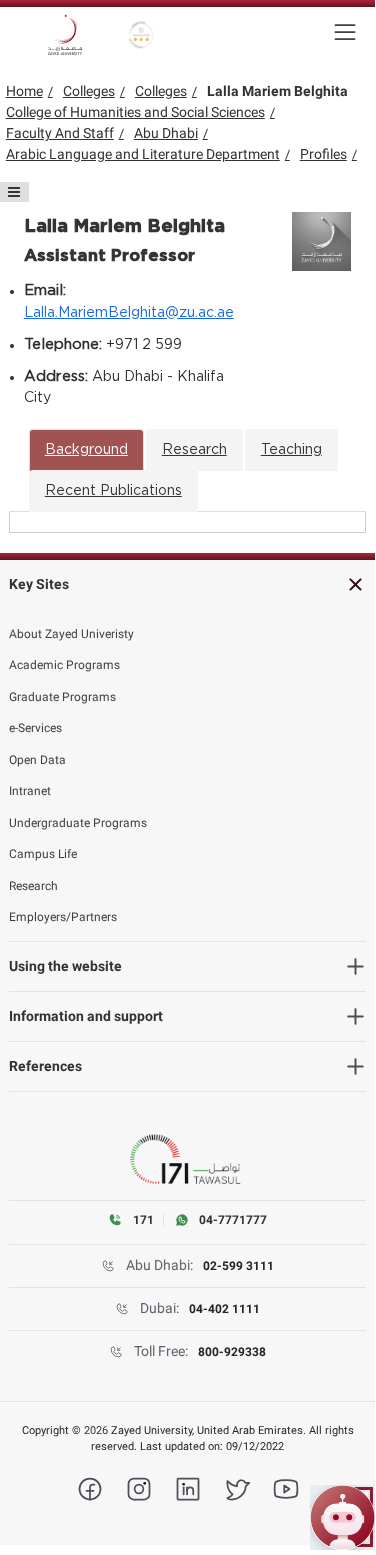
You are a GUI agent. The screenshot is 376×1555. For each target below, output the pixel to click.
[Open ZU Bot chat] (342, 1517)
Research (194, 450)
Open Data (37, 760)
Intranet (30, 791)
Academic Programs (64, 665)
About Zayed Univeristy (71, 634)
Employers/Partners (63, 917)
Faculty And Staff (60, 133)
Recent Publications (113, 491)
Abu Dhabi (166, 133)
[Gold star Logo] (141, 35)
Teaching (291, 450)
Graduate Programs (62, 697)
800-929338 (232, 1352)
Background (86, 450)
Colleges (89, 91)
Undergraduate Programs (78, 823)
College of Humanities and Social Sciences (135, 112)
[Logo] (65, 35)
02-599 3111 (238, 1266)
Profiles (323, 154)
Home (24, 91)
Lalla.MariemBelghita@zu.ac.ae (129, 313)
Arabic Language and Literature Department (143, 154)
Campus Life (43, 854)
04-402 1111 (224, 1309)
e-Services (35, 728)
